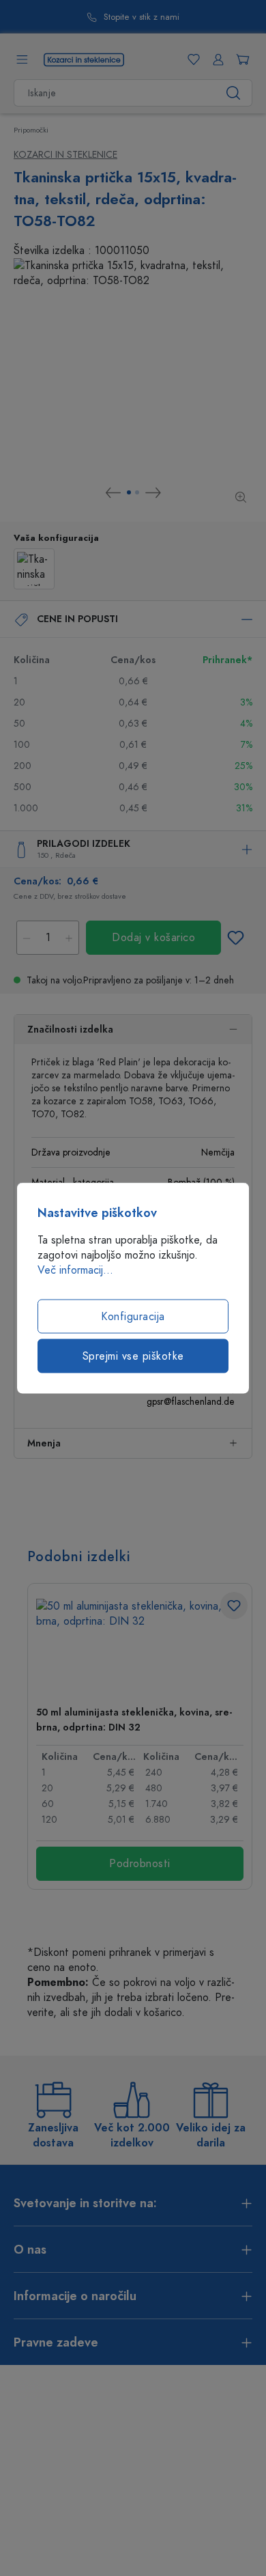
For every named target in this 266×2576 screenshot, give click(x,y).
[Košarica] (240, 59)
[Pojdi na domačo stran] (84, 59)
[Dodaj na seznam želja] (235, 938)
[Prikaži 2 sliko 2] (137, 492)
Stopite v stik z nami (142, 17)
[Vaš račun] (216, 59)
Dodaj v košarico (153, 938)
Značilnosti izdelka (70, 1030)
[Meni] (22, 59)
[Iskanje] (234, 93)
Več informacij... (75, 1270)
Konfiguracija (133, 1317)
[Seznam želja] (191, 59)
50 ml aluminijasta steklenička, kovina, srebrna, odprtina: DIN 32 (134, 1720)
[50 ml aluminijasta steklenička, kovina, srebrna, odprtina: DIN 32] (140, 1647)
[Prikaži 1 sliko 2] (129, 492)
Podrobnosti (140, 1864)
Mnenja (44, 1443)
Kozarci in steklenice (65, 155)
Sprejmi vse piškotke (133, 1356)
